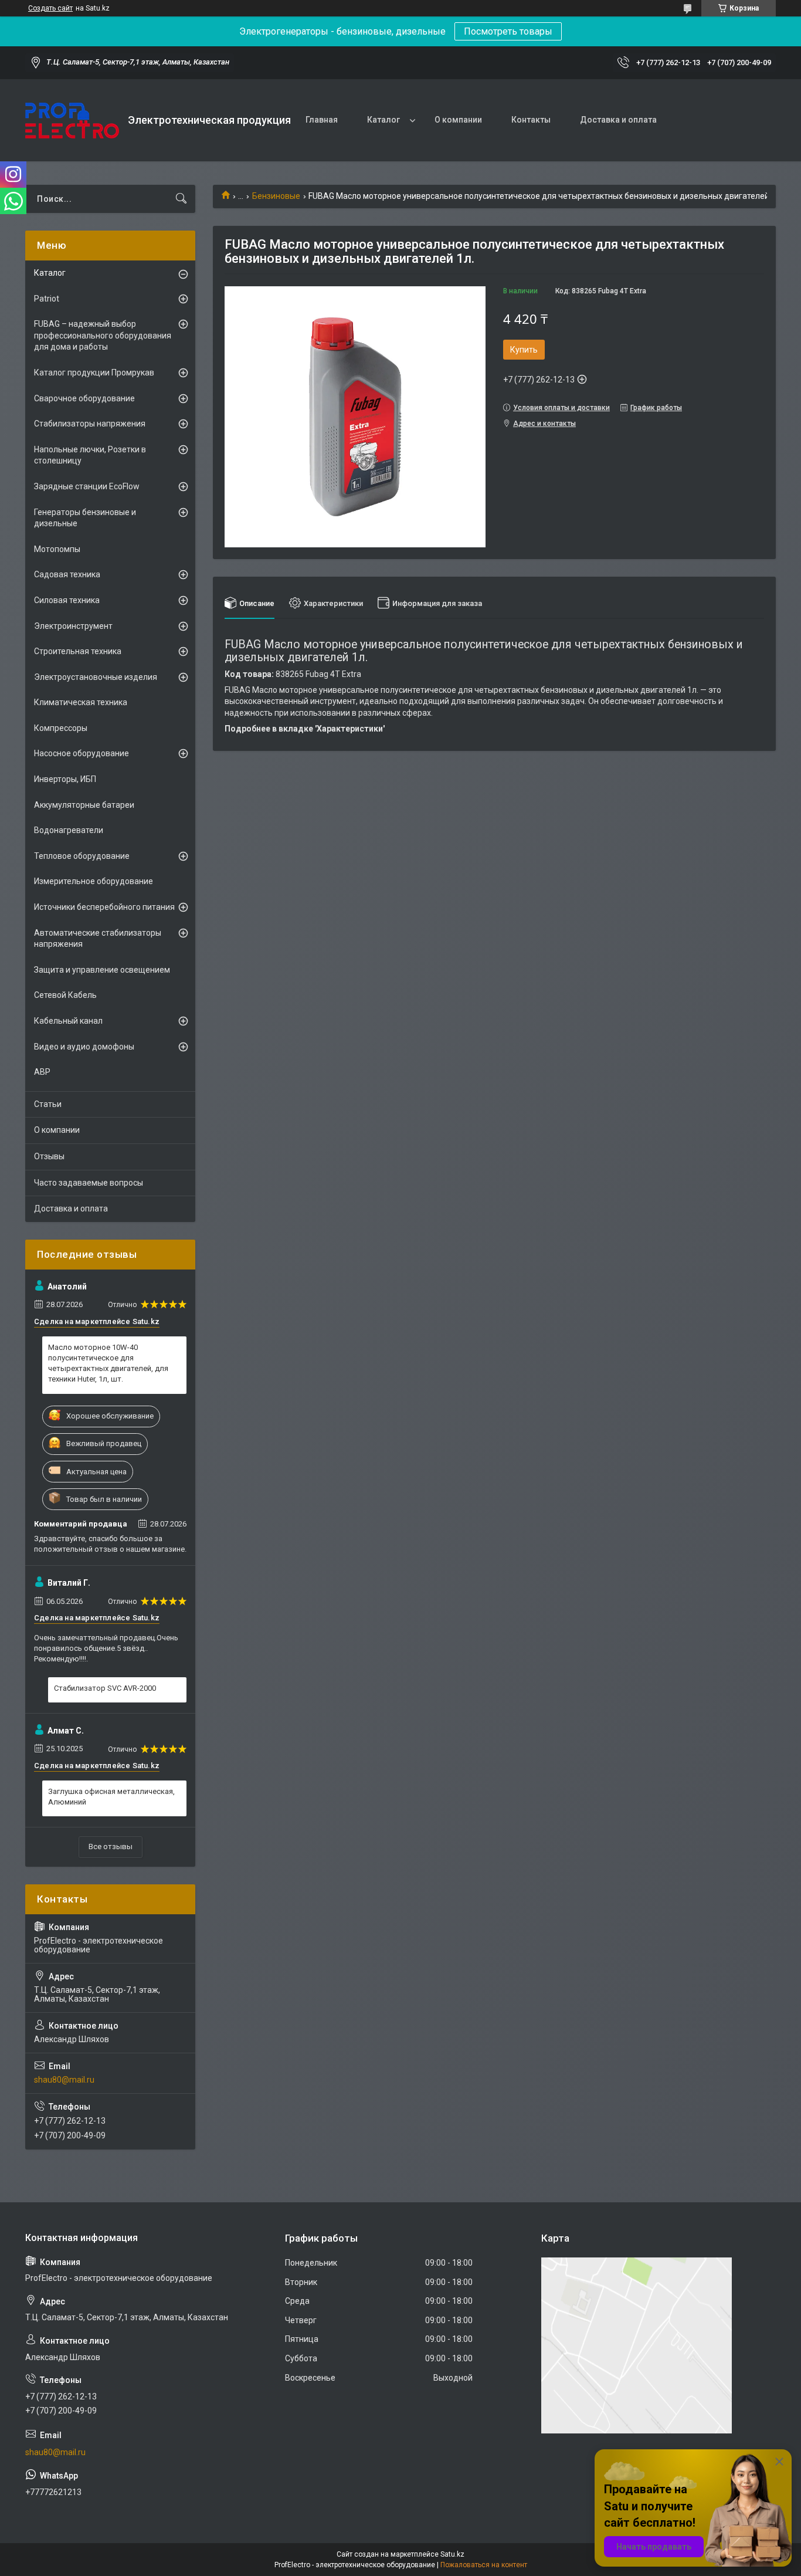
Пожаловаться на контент (484, 2565)
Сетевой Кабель (65, 995)
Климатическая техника (81, 702)
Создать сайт (50, 8)
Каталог (383, 120)
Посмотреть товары (508, 31)
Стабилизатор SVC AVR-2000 (105, 1688)
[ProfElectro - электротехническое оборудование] (72, 121)
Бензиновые (276, 196)
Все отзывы (111, 1846)
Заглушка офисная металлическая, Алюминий (111, 1797)
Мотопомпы (57, 549)
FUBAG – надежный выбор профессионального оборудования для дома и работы (103, 335)
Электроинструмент (73, 626)
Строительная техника (78, 651)
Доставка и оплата (618, 120)
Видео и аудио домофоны (84, 1047)
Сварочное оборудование (84, 398)
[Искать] (181, 199)
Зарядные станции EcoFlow (87, 486)
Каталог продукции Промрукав (94, 373)
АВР (42, 1072)
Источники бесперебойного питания (104, 907)
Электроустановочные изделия (96, 677)
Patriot (47, 299)
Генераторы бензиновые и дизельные (85, 518)
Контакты (531, 120)
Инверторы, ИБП (65, 779)
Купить (524, 350)
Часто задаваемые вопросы (89, 1183)
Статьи (48, 1104)
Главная (322, 120)
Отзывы (49, 1156)
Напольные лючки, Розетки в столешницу (90, 455)
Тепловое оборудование (82, 856)
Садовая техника (67, 574)
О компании (458, 120)
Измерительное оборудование (94, 881)
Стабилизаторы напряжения (90, 424)
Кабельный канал (68, 1021)
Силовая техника (67, 600)
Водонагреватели (69, 830)
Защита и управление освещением (102, 970)
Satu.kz (452, 2554)
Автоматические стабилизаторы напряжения (98, 939)
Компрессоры (61, 728)
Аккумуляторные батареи (84, 805)
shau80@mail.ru (64, 2080)
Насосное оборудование (82, 753)
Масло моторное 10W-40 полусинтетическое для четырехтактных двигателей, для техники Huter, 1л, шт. (108, 1363)
